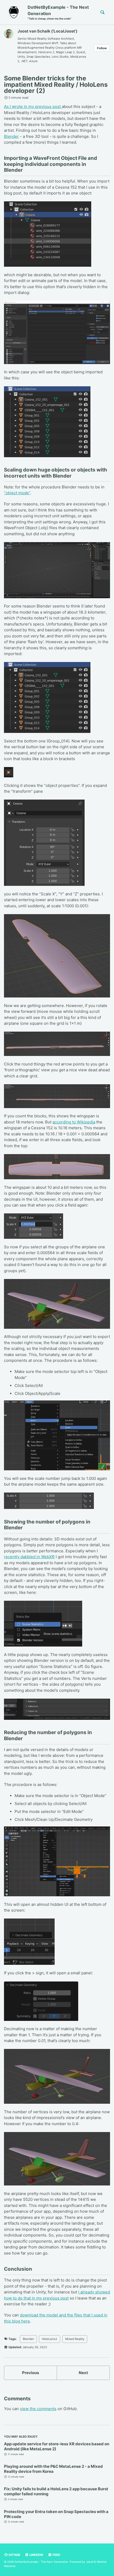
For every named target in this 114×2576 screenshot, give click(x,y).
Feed (56, 2555)
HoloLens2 (50, 2339)
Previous (30, 2373)
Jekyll (90, 2562)
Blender (11, 136)
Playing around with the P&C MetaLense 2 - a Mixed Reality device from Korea (53, 2469)
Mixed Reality (75, 2339)
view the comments (38, 2409)
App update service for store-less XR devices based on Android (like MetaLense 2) (57, 2446)
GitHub (14, 2555)
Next (83, 2373)
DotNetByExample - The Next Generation (58, 12)
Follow (102, 48)
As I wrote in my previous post (33, 106)
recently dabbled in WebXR (29, 1557)
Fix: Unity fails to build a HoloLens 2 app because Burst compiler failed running (56, 2491)
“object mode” (17, 493)
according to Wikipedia (74, 1122)
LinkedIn (36, 2555)
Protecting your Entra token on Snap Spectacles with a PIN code (56, 2514)
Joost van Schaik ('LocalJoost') (47, 31)
